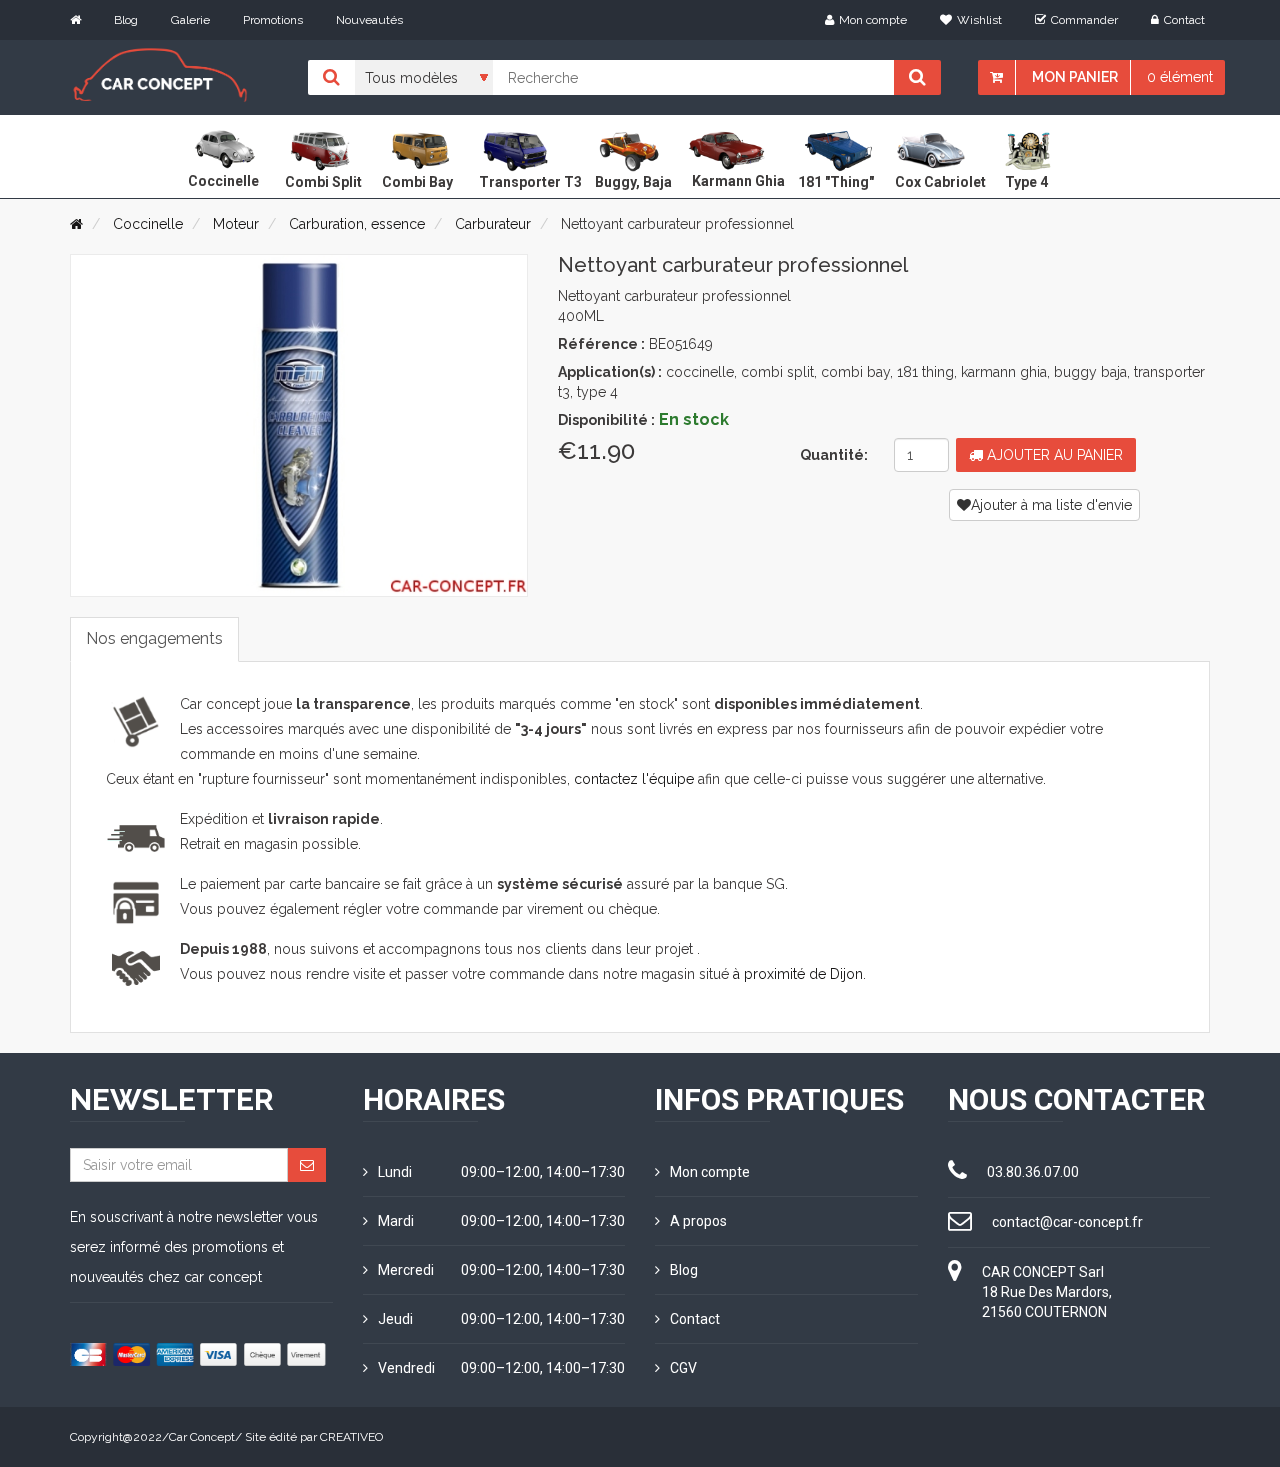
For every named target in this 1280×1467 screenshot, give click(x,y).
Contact (1184, 20)
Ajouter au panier (1053, 455)
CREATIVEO (351, 1437)
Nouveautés (369, 20)
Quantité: (834, 455)
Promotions (273, 20)
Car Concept (202, 1437)
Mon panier (1075, 77)
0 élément (1180, 77)
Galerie (190, 20)
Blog (126, 20)
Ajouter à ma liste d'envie (1051, 505)
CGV (683, 1368)
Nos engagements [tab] (154, 638)
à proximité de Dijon (798, 974)
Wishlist (979, 20)
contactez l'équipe (634, 779)
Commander (1084, 20)
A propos (698, 1221)
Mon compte (873, 20)
